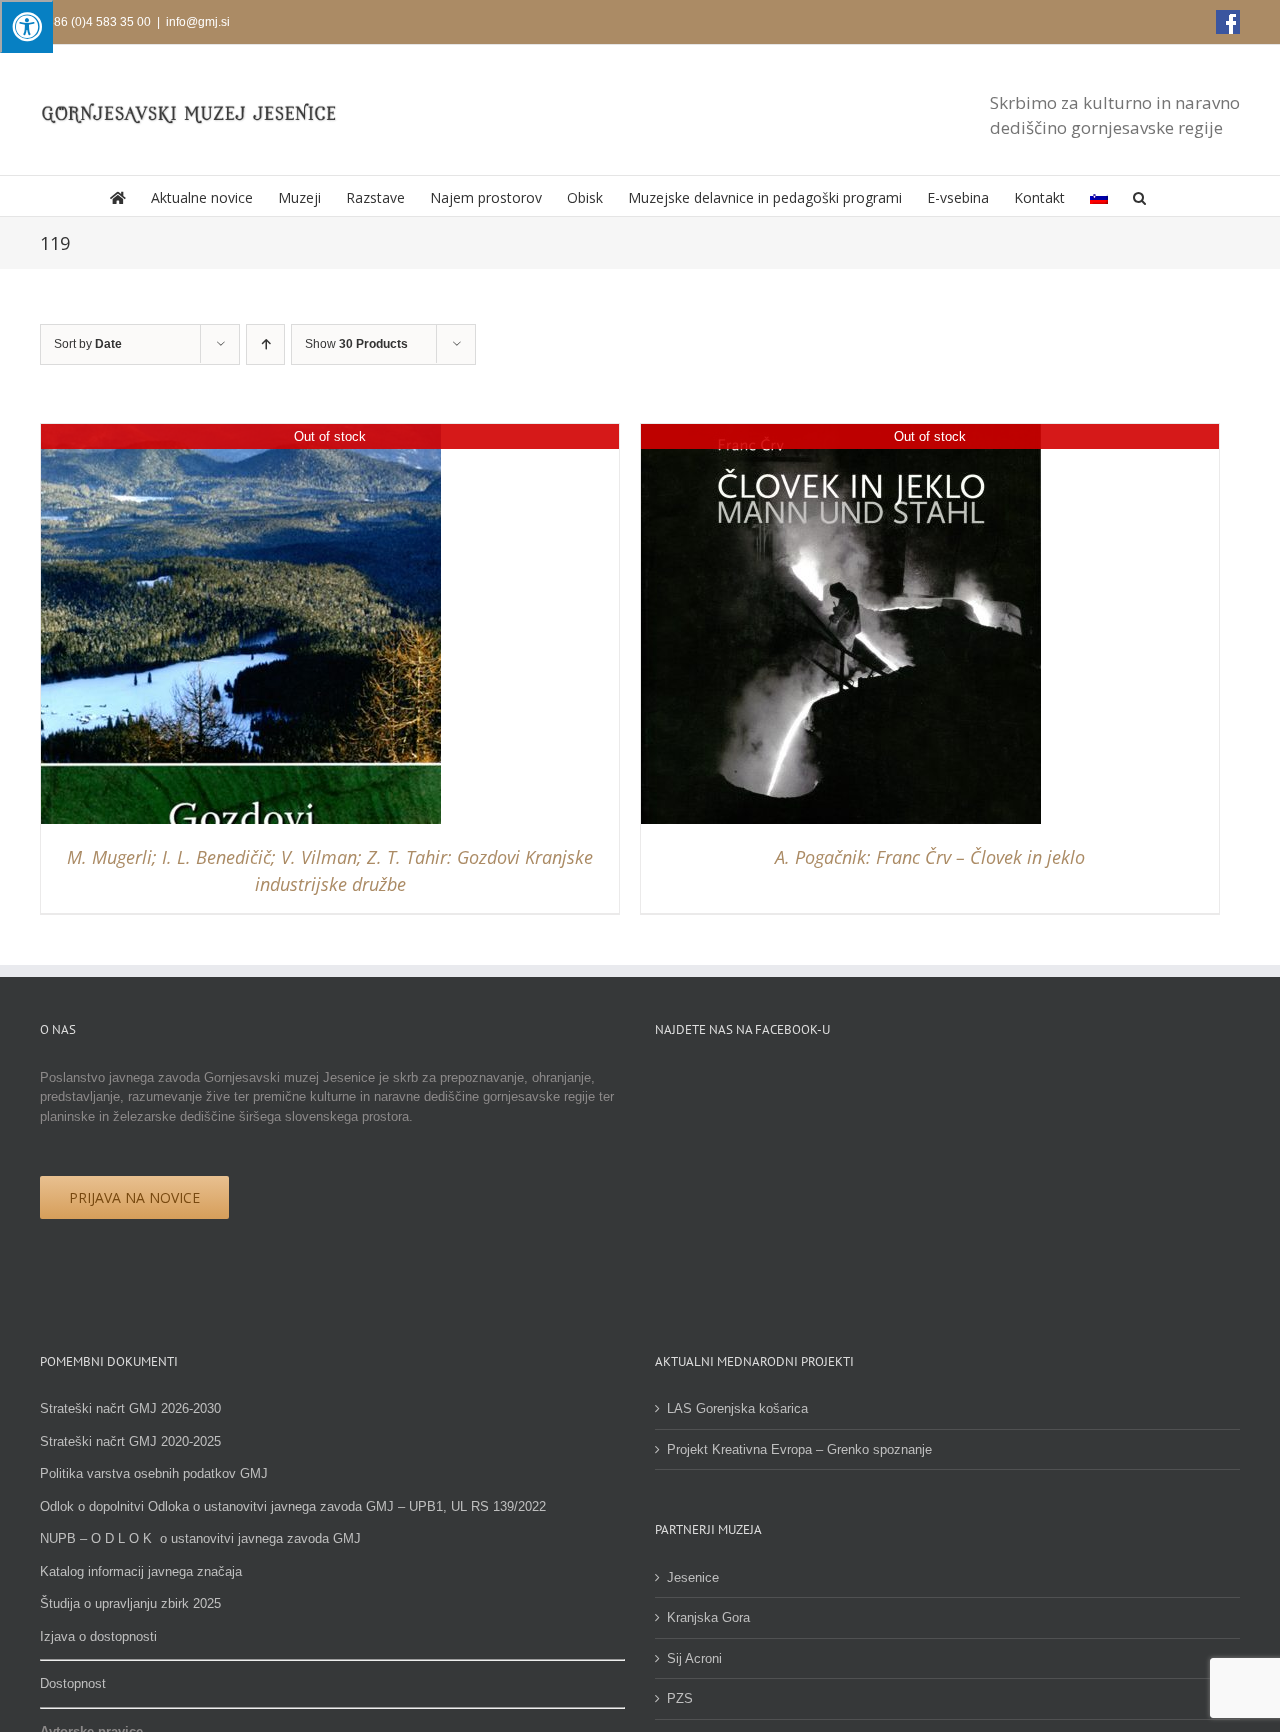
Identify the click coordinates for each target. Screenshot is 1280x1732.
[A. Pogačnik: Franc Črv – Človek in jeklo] (841, 433)
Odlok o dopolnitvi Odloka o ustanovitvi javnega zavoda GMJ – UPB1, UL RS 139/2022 (293, 1506)
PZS (680, 1698)
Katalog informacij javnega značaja (141, 1571)
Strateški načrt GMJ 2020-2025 (130, 1441)
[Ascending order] (265, 344)
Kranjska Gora (708, 1617)
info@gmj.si (198, 22)
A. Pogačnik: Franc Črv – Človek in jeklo (930, 857)
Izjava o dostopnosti (98, 1636)
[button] (1139, 196)
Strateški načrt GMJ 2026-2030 (130, 1408)
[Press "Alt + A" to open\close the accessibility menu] (26, 26)
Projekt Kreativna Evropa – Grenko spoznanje (799, 1449)
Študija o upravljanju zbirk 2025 (130, 1603)
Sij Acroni (694, 1658)
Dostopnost (73, 1683)
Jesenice (693, 1577)
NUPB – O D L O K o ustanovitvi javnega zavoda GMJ (200, 1538)
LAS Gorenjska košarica (737, 1408)
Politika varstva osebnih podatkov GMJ (154, 1473)
